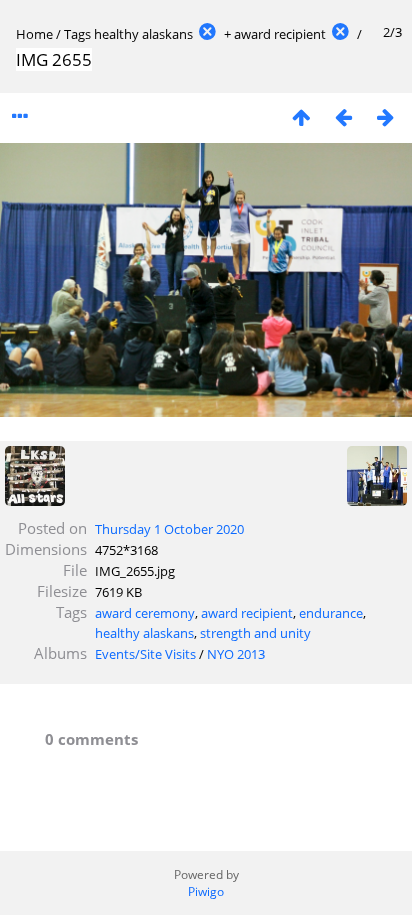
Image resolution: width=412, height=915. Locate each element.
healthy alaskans (143, 34)
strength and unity (255, 633)
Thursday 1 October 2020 (169, 529)
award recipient (280, 34)
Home (34, 34)
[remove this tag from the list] (207, 34)
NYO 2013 (236, 654)
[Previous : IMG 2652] (343, 116)
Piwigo (206, 891)
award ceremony (145, 613)
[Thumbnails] (301, 116)
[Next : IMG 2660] (385, 116)
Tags (77, 34)
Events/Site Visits (145, 654)
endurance (331, 613)
